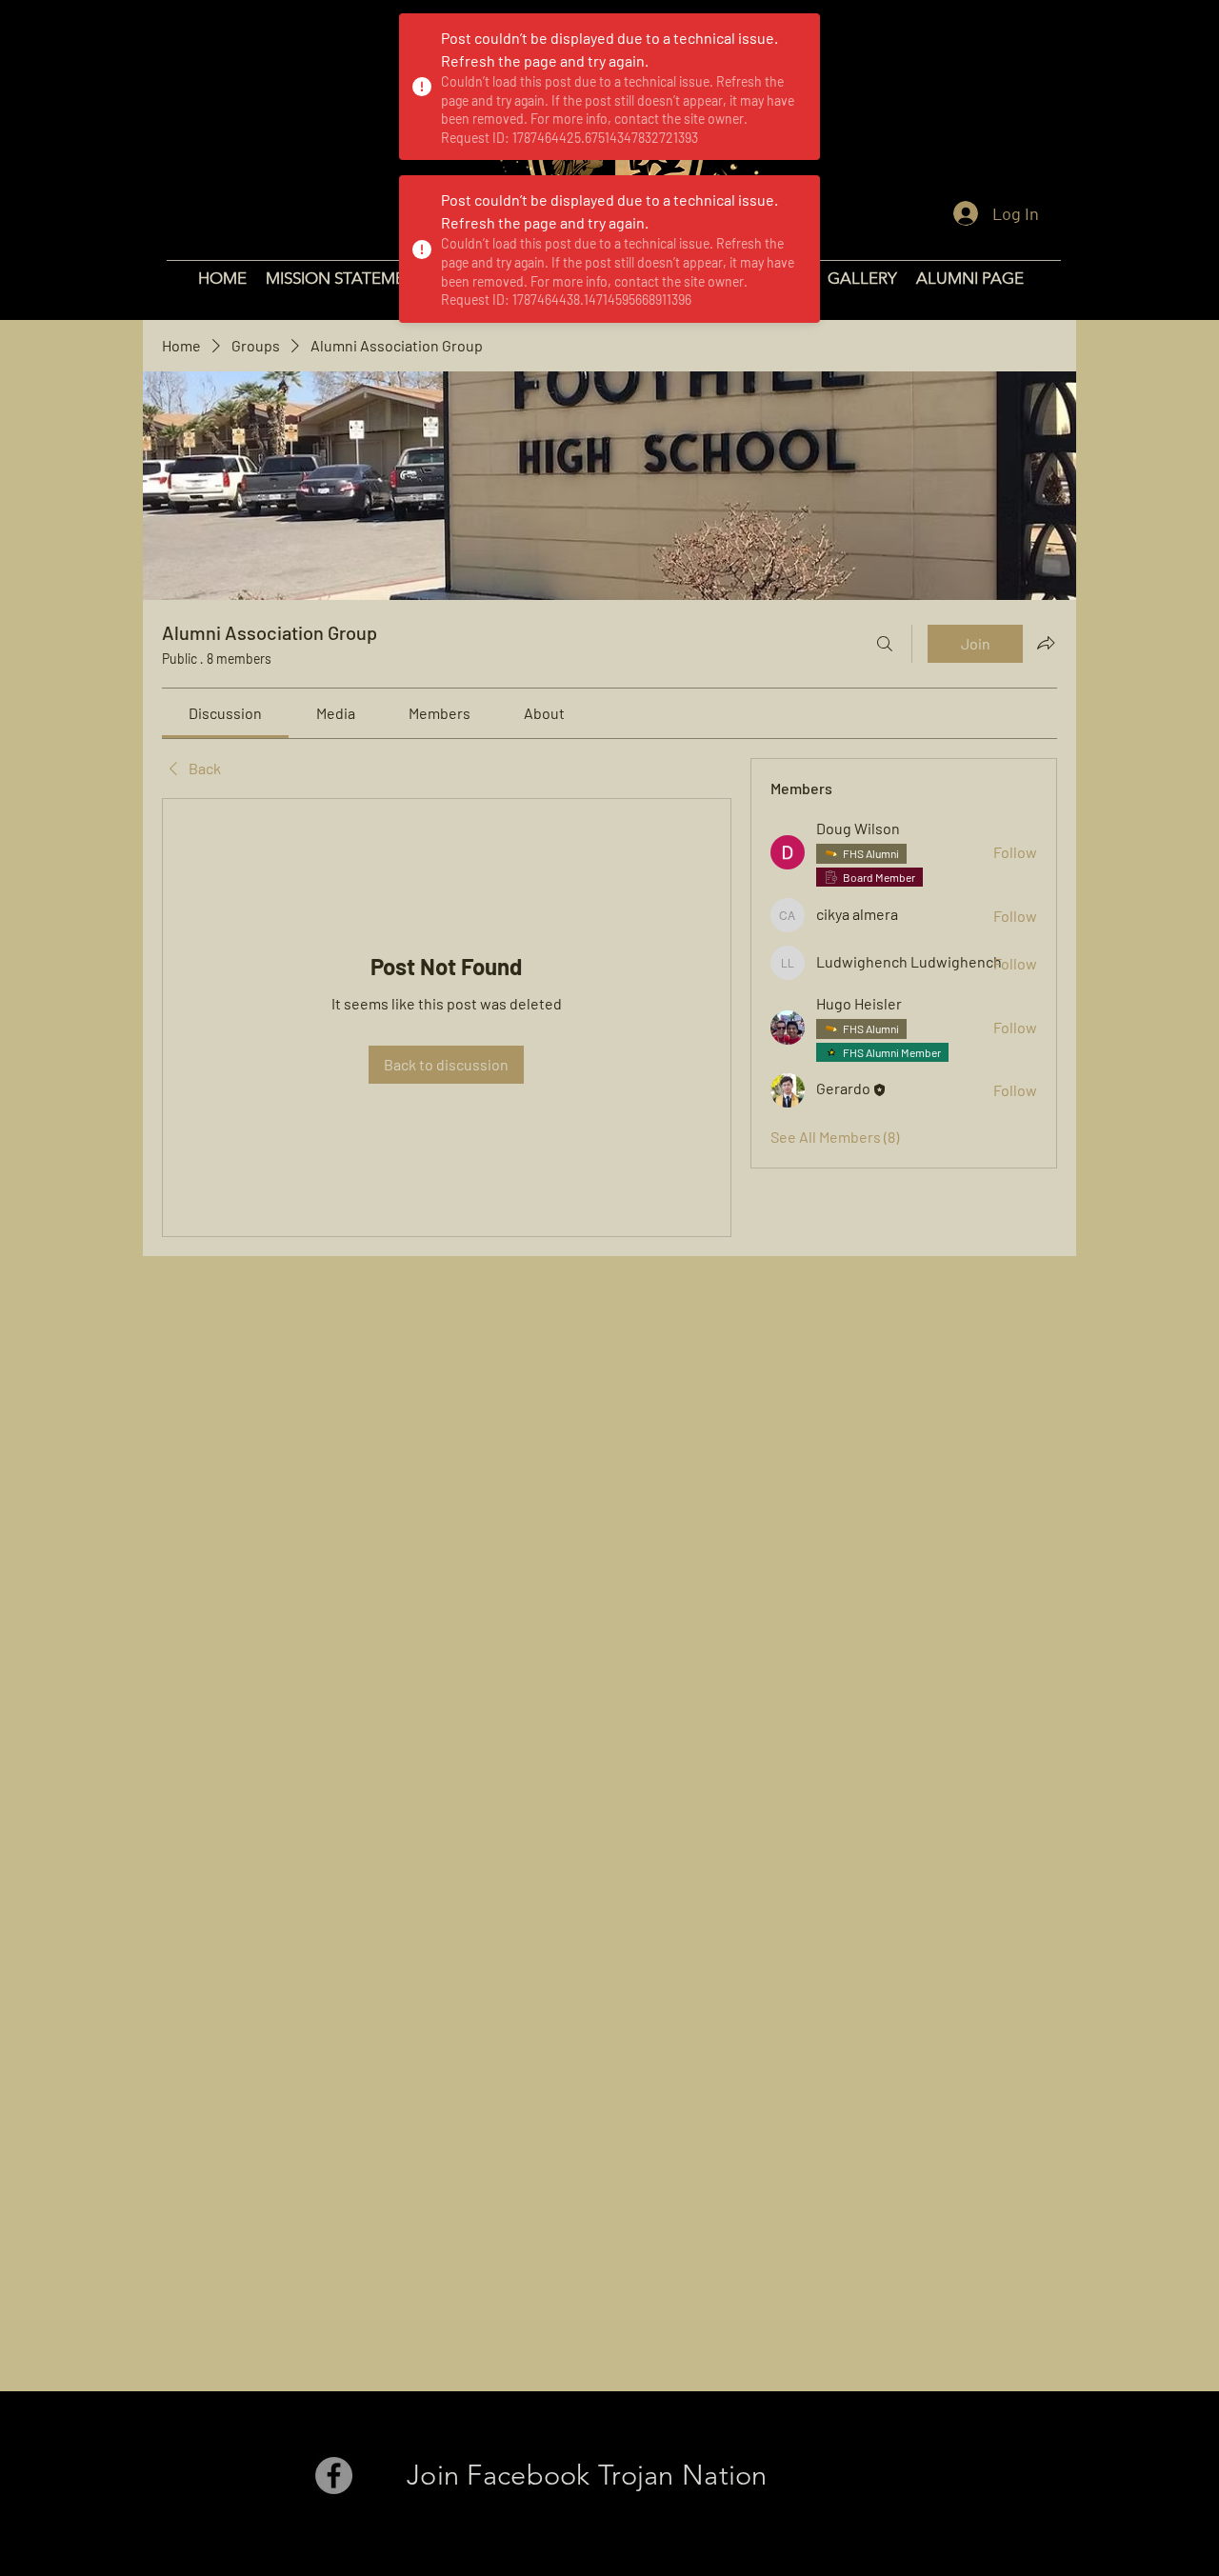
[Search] (885, 644)
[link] (225, 713)
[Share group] (1046, 643)
